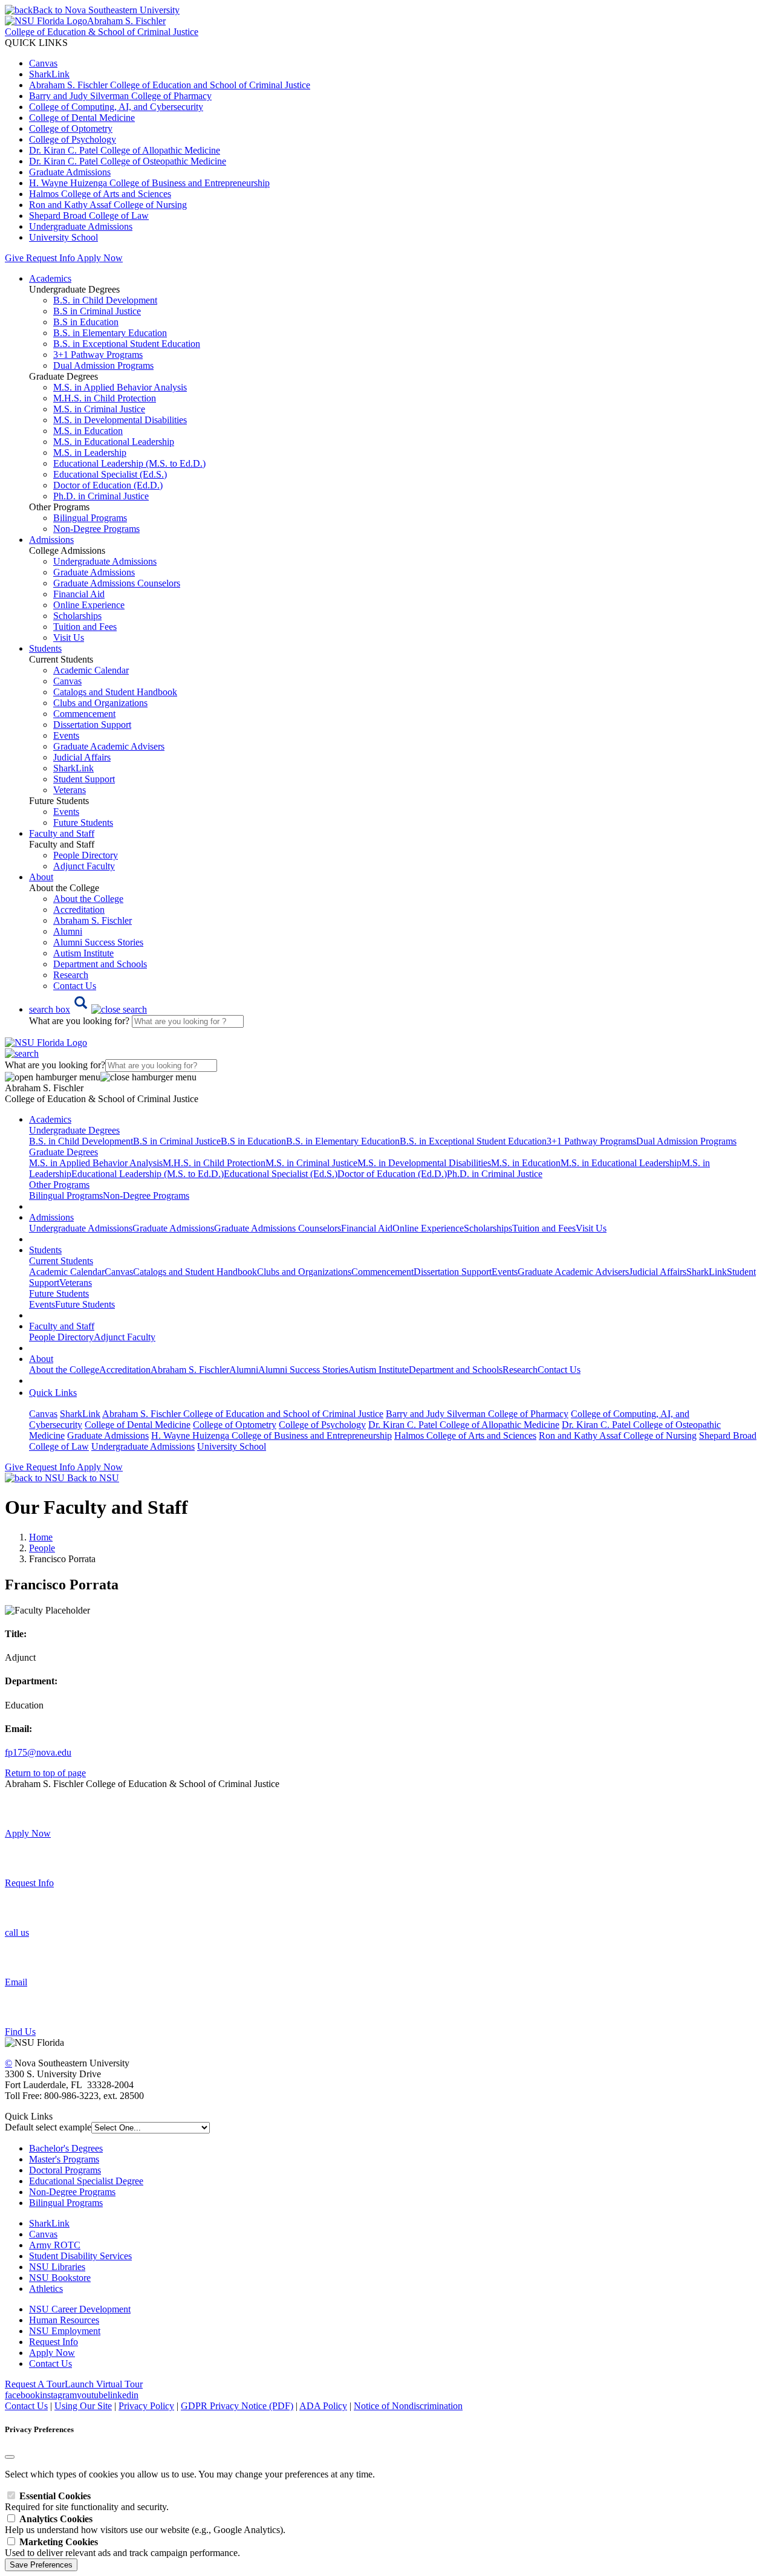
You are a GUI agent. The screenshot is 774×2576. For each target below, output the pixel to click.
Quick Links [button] (53, 1393)
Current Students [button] (61, 1261)
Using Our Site (83, 2406)
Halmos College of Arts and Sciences (100, 194)
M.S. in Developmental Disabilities (120, 420)
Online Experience (89, 605)
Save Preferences (41, 2565)
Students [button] (45, 648)
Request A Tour (35, 2384)
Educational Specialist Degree (86, 2181)
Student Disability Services (80, 2256)
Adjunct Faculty (84, 866)
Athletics (46, 2289)
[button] (88, 1009)
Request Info (50, 258)
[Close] (10, 2457)
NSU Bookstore (60, 2278)
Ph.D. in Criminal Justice (101, 496)
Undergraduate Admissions (81, 226)
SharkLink (49, 74)
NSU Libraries (57, 2267)
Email (16, 1982)
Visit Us (69, 638)
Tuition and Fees (85, 627)
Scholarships (77, 616)
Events (66, 735)
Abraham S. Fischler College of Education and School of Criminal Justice (170, 85)
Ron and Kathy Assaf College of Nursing (108, 205)
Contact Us (75, 986)
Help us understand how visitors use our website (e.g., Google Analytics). (145, 2524)
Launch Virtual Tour (104, 2384)
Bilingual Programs (90, 518)
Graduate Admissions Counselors (117, 583)
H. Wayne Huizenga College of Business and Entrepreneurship (149, 183)
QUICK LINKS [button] (36, 43)
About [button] (41, 877)
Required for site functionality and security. (87, 2501)
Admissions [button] (51, 540)
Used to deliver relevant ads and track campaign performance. (122, 2547)
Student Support (84, 779)
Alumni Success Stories (98, 942)
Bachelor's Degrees (66, 2148)
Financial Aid (79, 594)
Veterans (70, 790)
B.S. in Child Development (105, 300)
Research (71, 975)
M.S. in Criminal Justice (99, 409)
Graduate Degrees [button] (63, 1152)
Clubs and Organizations (100, 703)
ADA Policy (323, 2406)
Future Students (83, 822)
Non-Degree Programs (96, 529)
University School (63, 237)
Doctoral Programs (65, 2170)
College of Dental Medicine (82, 118)
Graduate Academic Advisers (109, 746)
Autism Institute (83, 953)
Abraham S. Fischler (93, 920)
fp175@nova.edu (38, 1752)
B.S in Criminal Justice (97, 311)
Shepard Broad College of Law (89, 216)
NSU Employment (65, 2331)
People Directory (86, 855)
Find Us (20, 2032)
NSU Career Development (80, 2309)
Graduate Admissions (70, 172)
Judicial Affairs (82, 757)
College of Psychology (73, 139)
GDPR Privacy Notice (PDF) (237, 2406)
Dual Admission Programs (103, 365)
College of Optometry (71, 128)
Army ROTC (55, 2245)
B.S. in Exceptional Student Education (127, 344)
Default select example (48, 2127)
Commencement (84, 714)
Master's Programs (64, 2159)
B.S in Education (86, 322)
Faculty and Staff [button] (62, 833)
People (42, 1548)
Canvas (43, 63)
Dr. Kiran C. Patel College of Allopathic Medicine (125, 150)
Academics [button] (50, 278)
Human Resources (64, 2320)
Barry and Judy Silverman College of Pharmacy (120, 96)
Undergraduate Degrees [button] (74, 1130)
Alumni (68, 931)
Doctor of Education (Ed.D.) (108, 485)
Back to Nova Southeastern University (106, 10)
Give (14, 258)
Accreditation (79, 910)
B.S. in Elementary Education (110, 333)
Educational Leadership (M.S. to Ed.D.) (129, 463)
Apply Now (100, 258)
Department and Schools (100, 964)
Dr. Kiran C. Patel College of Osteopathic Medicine (128, 161)
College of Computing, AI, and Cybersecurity (116, 107)
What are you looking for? (80, 1021)
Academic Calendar (91, 670)
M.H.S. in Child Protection (105, 398)
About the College (88, 899)
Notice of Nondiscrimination (408, 2406)
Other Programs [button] (59, 1185)
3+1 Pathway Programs (98, 355)
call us (17, 1932)
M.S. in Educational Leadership (114, 442)
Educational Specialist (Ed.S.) (110, 474)
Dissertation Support (92, 725)
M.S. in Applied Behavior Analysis (120, 387)
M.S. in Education (88, 431)
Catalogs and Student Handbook (115, 692)
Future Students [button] (59, 1293)
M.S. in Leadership (90, 453)
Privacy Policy (146, 2406)
